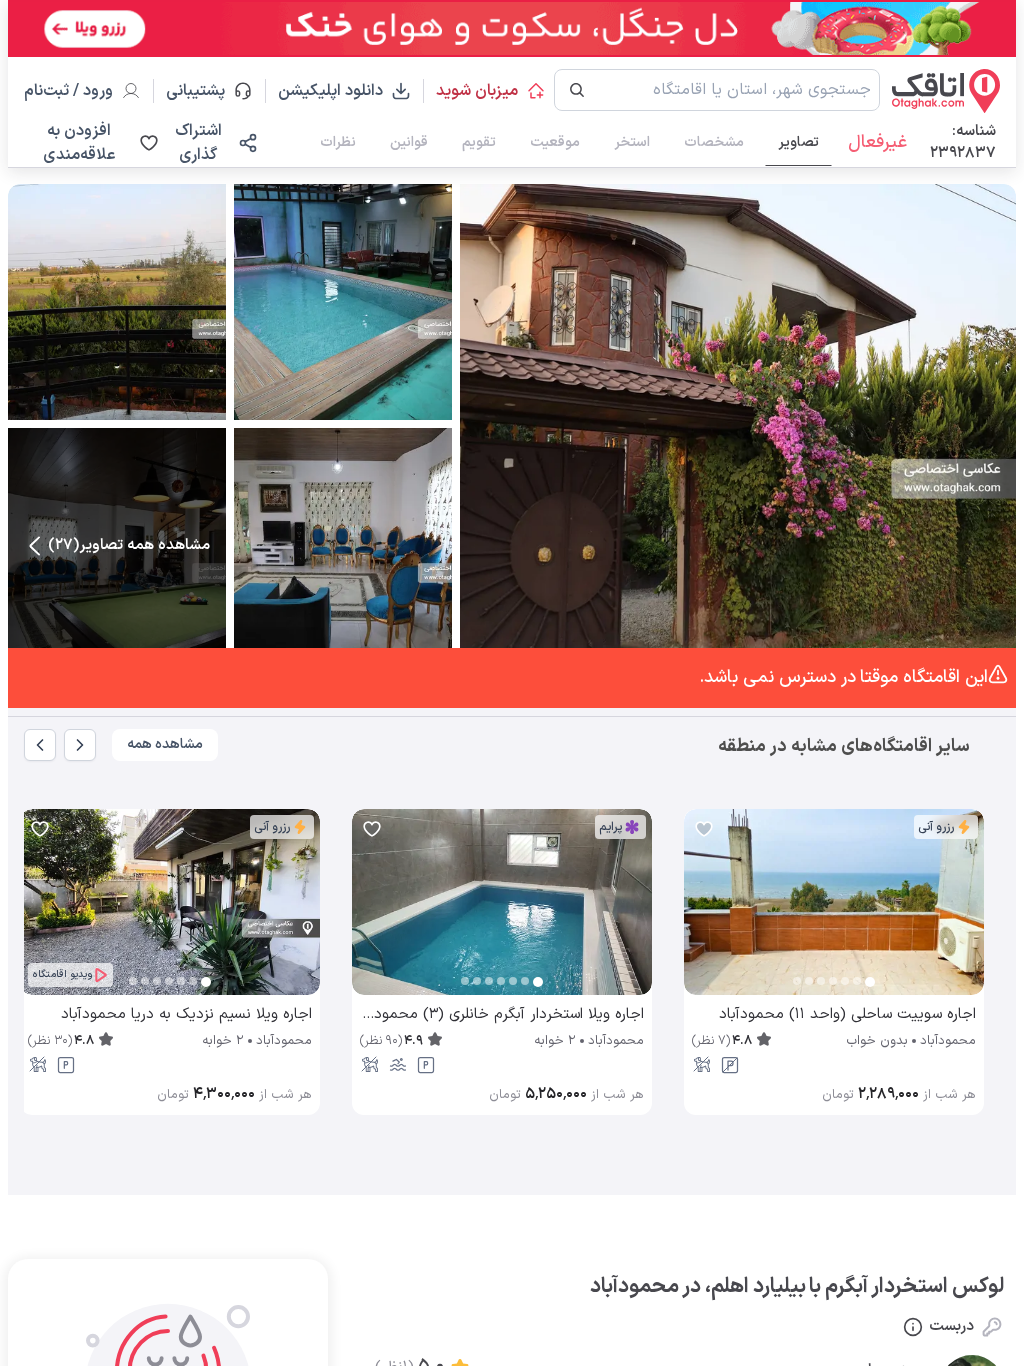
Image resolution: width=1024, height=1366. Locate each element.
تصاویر (798, 142)
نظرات (338, 142)
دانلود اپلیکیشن (330, 91)
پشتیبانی (204, 91)
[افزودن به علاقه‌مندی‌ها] (704, 829)
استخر (632, 142)
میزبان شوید (477, 91)
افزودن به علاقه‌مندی (79, 143)
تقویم (479, 142)
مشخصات (714, 142)
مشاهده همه (165, 744)
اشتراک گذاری (198, 143)
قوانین (409, 142)
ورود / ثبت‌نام (68, 91)
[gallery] (700, 912)
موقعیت (555, 142)
